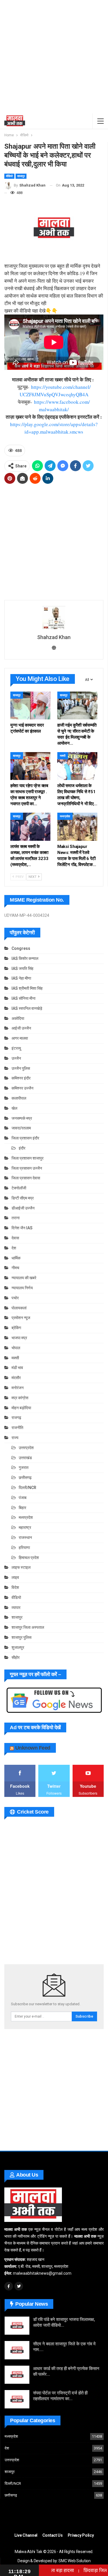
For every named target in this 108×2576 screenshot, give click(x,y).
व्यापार (16, 1608)
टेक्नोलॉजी (19, 1188)
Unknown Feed (33, 1748)
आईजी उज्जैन (21, 1028)
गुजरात (24, 1467)
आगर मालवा (20, 1038)
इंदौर (22, 1148)
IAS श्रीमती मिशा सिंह (27, 988)
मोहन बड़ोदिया (21, 1408)
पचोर (15, 1298)
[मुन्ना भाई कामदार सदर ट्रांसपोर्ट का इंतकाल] (30, 705)
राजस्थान (25, 1538)
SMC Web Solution (74, 2561)
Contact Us (53, 2535)
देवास (15, 1238)
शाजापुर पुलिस (21, 1637)
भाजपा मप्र (19, 1338)
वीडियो (9, 176)
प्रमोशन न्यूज (21, 1318)
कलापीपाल (19, 1098)
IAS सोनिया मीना (23, 998)
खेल (14, 1108)
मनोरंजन (18, 1388)
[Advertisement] (54, 57)
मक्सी (63, 756)
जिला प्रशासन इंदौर (25, 1138)
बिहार (22, 1508)
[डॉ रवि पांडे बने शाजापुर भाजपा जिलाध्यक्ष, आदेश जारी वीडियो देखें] (17, 2326)
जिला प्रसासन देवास (26, 1178)
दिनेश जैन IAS (22, 1228)
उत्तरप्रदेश (26, 1448)
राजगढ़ (16, 1418)
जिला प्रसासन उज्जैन (27, 1168)
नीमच (15, 1268)
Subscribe (84, 2016)
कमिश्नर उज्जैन (22, 1088)
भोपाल (16, 1348)
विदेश (15, 1587)
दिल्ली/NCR (28, 1488)
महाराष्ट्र (25, 1527)
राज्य (15, 1438)
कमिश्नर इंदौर (21, 1078)
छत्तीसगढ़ (25, 1478)
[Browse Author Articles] (54, 618)
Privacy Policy (81, 2535)
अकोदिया (18, 1018)
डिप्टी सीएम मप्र (23, 1198)
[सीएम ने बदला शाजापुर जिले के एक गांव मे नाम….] (17, 2350)
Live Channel (26, 2535)
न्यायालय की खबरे (24, 1278)
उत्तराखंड (25, 1458)
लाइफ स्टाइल (21, 1567)
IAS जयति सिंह (22, 968)
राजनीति (17, 1428)
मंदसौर (16, 1378)
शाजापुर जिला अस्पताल (28, 1627)
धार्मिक (16, 1258)
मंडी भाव (17, 1368)
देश (14, 1248)
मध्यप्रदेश (65, 816)
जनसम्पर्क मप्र (22, 1118)
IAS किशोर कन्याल (25, 958)
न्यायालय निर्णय (22, 1288)
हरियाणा (24, 1548)
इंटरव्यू (16, 1048)
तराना (16, 1218)
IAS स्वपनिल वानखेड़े (27, 1008)
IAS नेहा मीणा (21, 978)
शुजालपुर (18, 1647)
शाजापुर (21, 176)
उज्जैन (16, 1058)
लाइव (15, 1577)
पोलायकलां (19, 1308)
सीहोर (16, 1657)
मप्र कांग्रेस (20, 1398)
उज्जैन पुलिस (21, 1068)
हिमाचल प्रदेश (29, 1558)
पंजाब (23, 1498)
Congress (21, 948)
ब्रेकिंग (16, 1328)
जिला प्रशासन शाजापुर (28, 1158)
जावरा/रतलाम (21, 1128)
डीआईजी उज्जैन (23, 1208)
